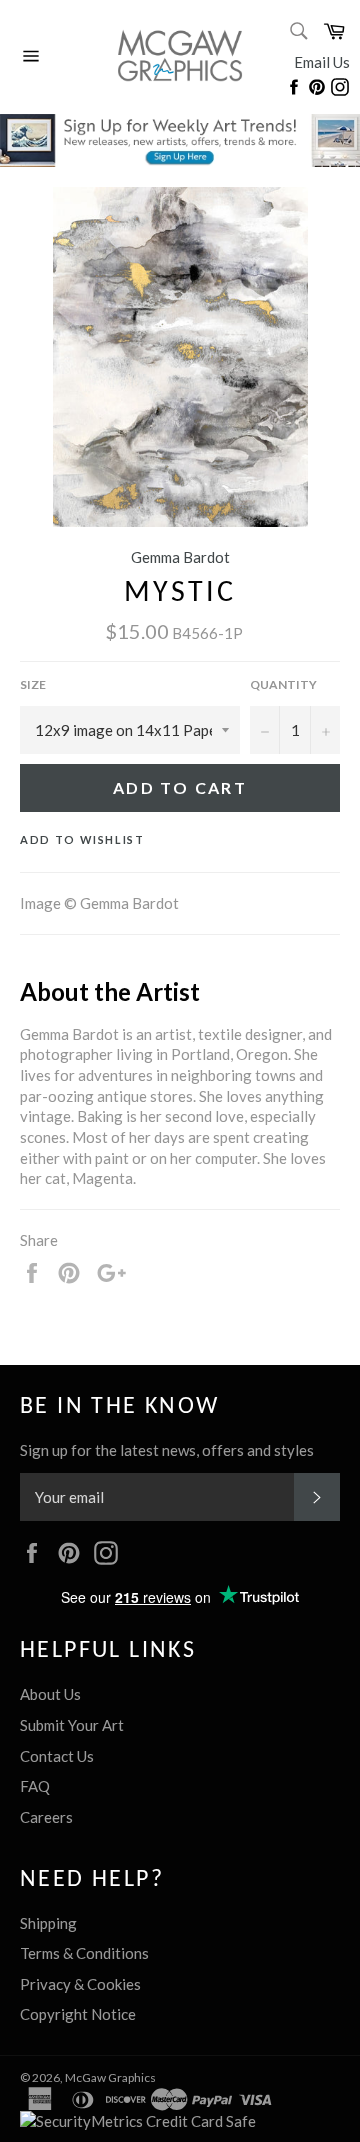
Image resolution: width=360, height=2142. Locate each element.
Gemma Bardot (180, 557)
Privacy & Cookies (80, 1984)
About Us (50, 1694)
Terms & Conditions (84, 1953)
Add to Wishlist (82, 839)
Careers (46, 1817)
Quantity (283, 684)
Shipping (48, 1923)
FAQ (35, 1786)
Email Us (322, 62)
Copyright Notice (78, 2014)
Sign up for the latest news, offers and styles (167, 1450)
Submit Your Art (72, 1725)
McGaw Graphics (110, 2077)
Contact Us (57, 1756)
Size (33, 684)
